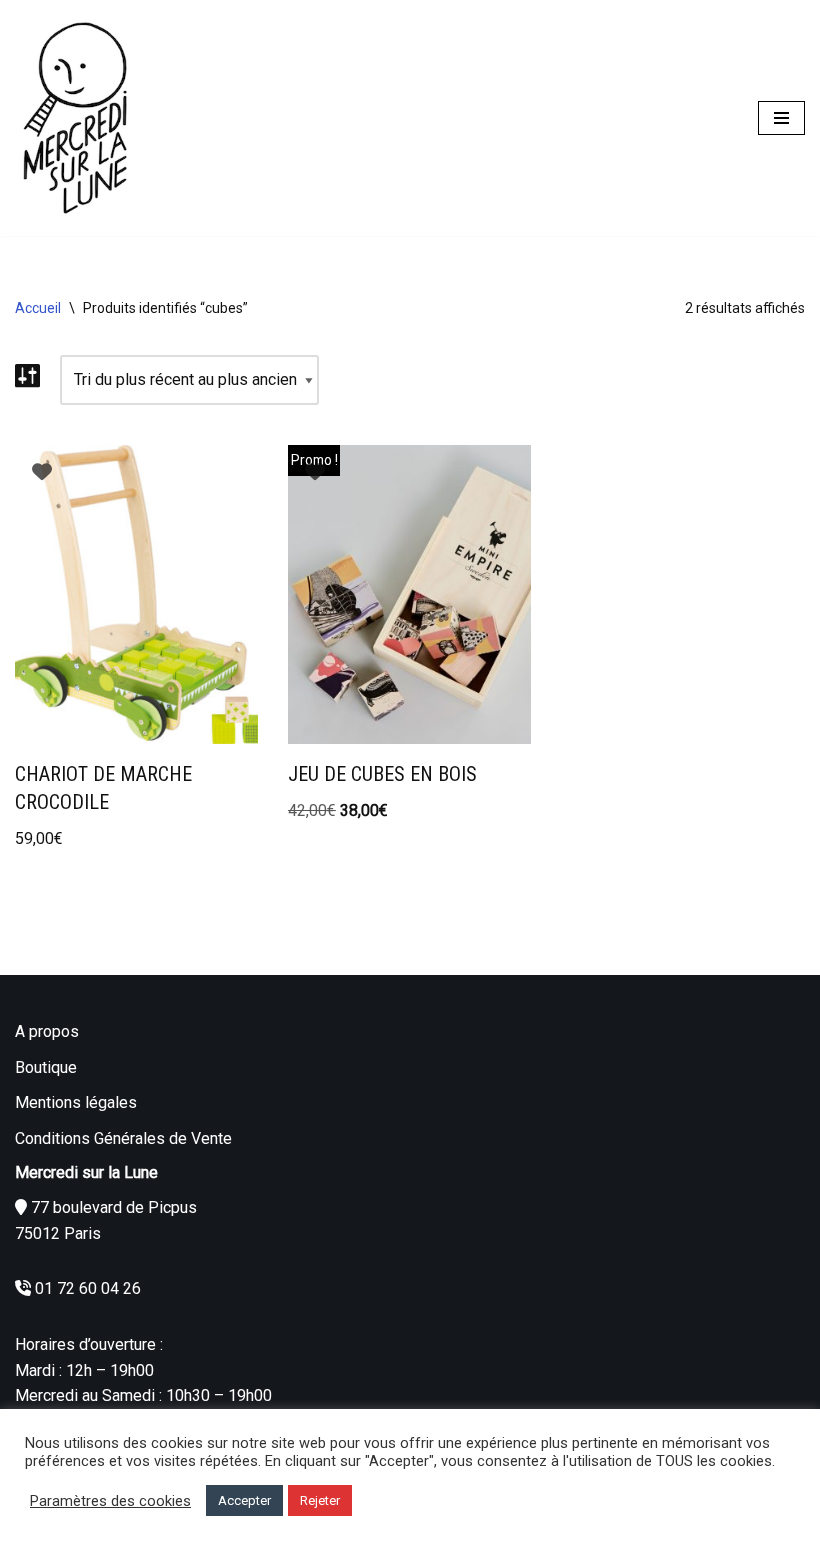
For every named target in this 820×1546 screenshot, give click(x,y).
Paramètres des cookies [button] (110, 1501)
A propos (47, 1031)
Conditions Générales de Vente (123, 1138)
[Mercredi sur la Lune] (75, 118)
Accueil (38, 308)
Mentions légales (76, 1102)
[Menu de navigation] (781, 118)
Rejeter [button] (320, 1500)
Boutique (46, 1067)
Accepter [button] (244, 1500)
